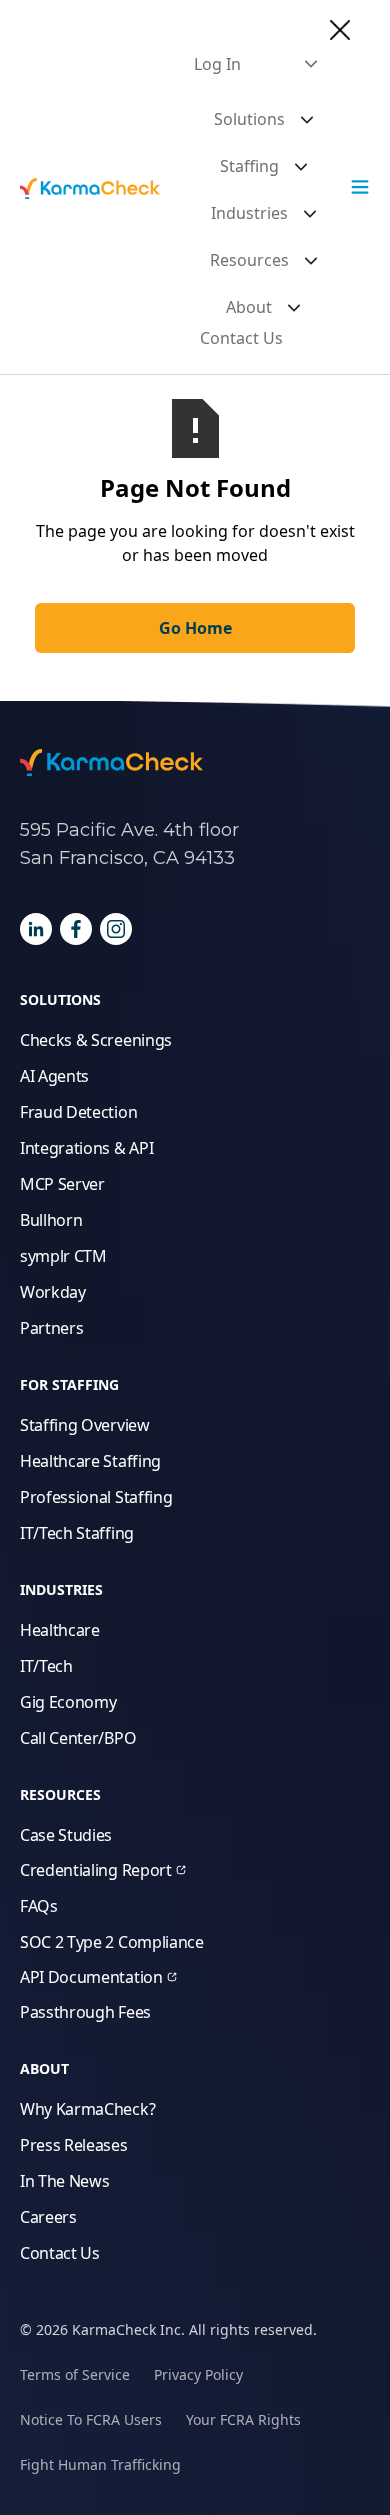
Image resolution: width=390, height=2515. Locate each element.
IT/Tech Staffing (77, 1533)
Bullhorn (51, 1220)
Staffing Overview (85, 1425)
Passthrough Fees (85, 2012)
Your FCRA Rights (243, 2419)
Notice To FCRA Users (91, 2419)
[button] (255, 64)
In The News (64, 2181)
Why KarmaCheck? (87, 2109)
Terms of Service (75, 2374)
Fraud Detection (78, 1112)
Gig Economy (68, 1702)
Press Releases (74, 2145)
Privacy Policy (198, 2374)
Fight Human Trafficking (100, 2464)
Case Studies (66, 1835)
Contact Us (241, 338)
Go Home (195, 628)
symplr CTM (63, 1256)
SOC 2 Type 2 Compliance (112, 1942)
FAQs (39, 1906)
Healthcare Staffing (90, 1461)
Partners (51, 1328)
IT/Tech (46, 1666)
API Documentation (91, 1977)
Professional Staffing (96, 1497)
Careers (48, 2217)
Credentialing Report (96, 1870)
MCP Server (62, 1184)
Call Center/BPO (78, 1738)
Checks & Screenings (96, 1040)
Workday (53, 1292)
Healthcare (60, 1630)
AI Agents (54, 1076)
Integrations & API (86, 1148)
